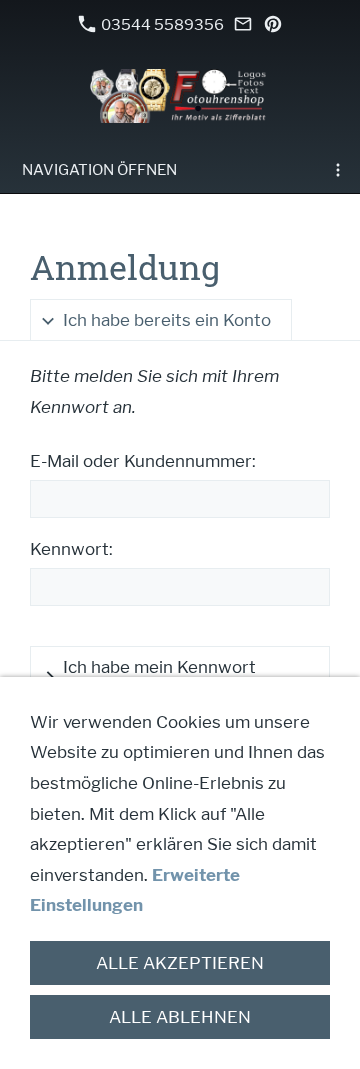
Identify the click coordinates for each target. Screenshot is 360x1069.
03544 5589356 (161, 25)
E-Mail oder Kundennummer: (143, 461)
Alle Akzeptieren (180, 963)
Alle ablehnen (180, 1017)
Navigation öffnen (99, 170)
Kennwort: (71, 549)
